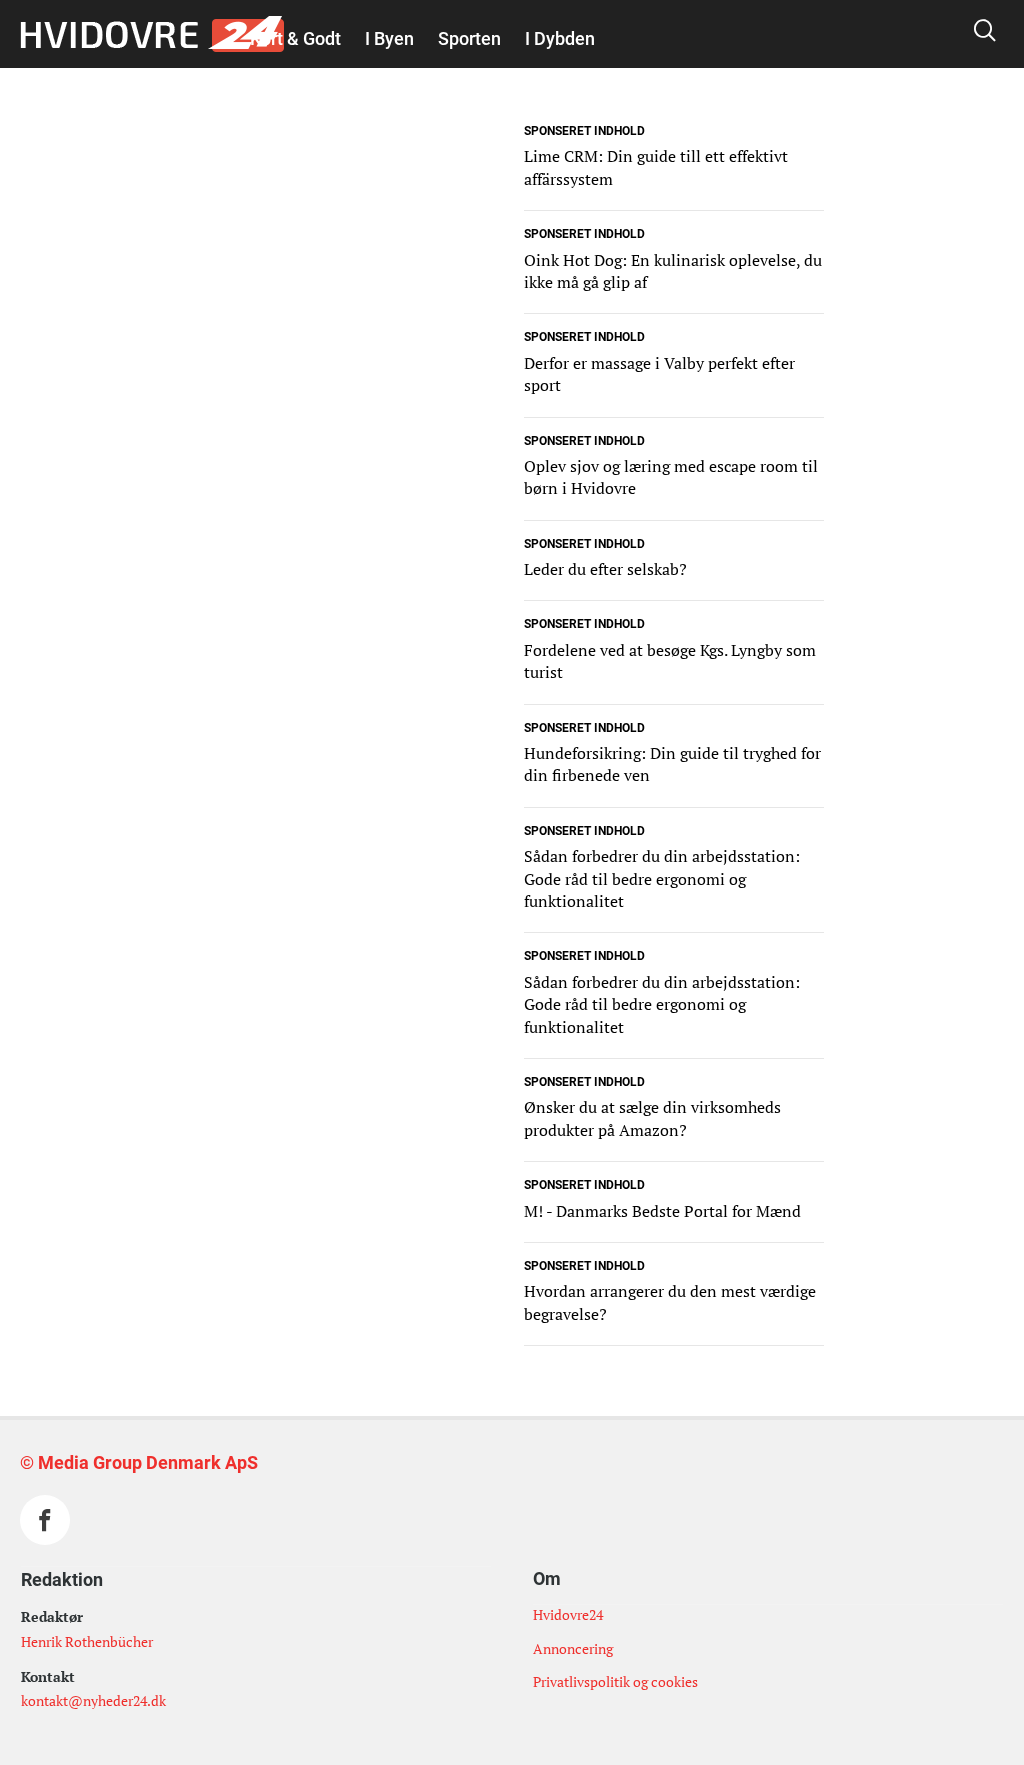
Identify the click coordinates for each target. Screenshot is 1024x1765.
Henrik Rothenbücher (87, 1641)
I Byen (389, 38)
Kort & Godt (295, 38)
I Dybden (560, 38)
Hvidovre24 (568, 1614)
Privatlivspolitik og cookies (615, 1681)
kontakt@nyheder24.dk (93, 1700)
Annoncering (573, 1648)
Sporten (469, 38)
